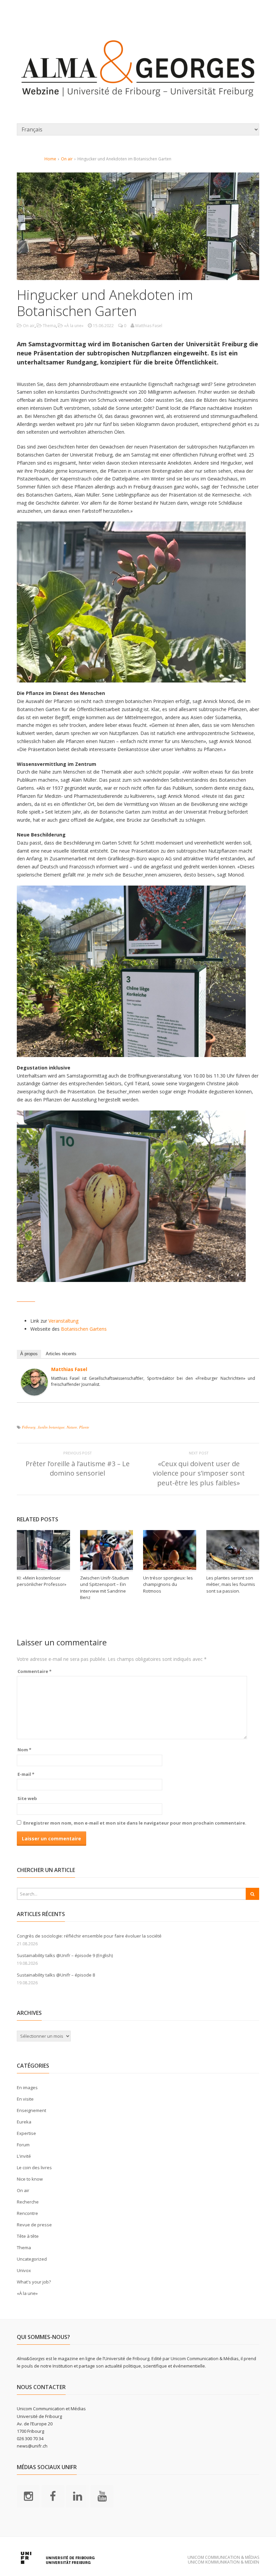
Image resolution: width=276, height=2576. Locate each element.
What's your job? (34, 2282)
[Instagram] (28, 2496)
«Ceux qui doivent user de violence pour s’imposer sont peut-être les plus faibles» (199, 1473)
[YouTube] (102, 2496)
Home (50, 159)
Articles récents (61, 1354)
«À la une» (74, 326)
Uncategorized (32, 2259)
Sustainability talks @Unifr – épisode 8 (56, 1975)
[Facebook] (53, 2496)
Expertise (26, 2133)
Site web (27, 1798)
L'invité (24, 2156)
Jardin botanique (51, 1427)
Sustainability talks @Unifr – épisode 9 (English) (65, 1955)
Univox (24, 2270)
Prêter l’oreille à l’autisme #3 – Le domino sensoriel (78, 1468)
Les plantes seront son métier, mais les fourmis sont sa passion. (231, 1584)
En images (27, 2087)
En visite (25, 2099)
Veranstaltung (63, 1321)
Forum (23, 2145)
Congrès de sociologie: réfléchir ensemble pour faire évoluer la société (89, 1936)
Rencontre (27, 2213)
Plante (84, 1427)
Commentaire (34, 1671)
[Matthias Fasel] (34, 1391)
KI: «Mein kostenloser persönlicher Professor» (42, 1581)
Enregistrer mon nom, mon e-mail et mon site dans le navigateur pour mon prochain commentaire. (135, 1823)
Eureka (24, 2122)
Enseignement (31, 2110)
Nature (72, 1427)
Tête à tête (28, 2236)
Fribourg (29, 1427)
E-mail (26, 1774)
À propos (29, 1354)
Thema (49, 326)
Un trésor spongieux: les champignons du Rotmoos (168, 1584)
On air (67, 159)
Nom (24, 1750)
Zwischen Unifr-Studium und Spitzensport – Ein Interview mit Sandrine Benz (105, 1588)
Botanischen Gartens (84, 1329)
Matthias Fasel (69, 1369)
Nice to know (30, 2179)
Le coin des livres (34, 2168)
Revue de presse (34, 2225)
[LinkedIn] (77, 2496)
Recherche (28, 2202)
